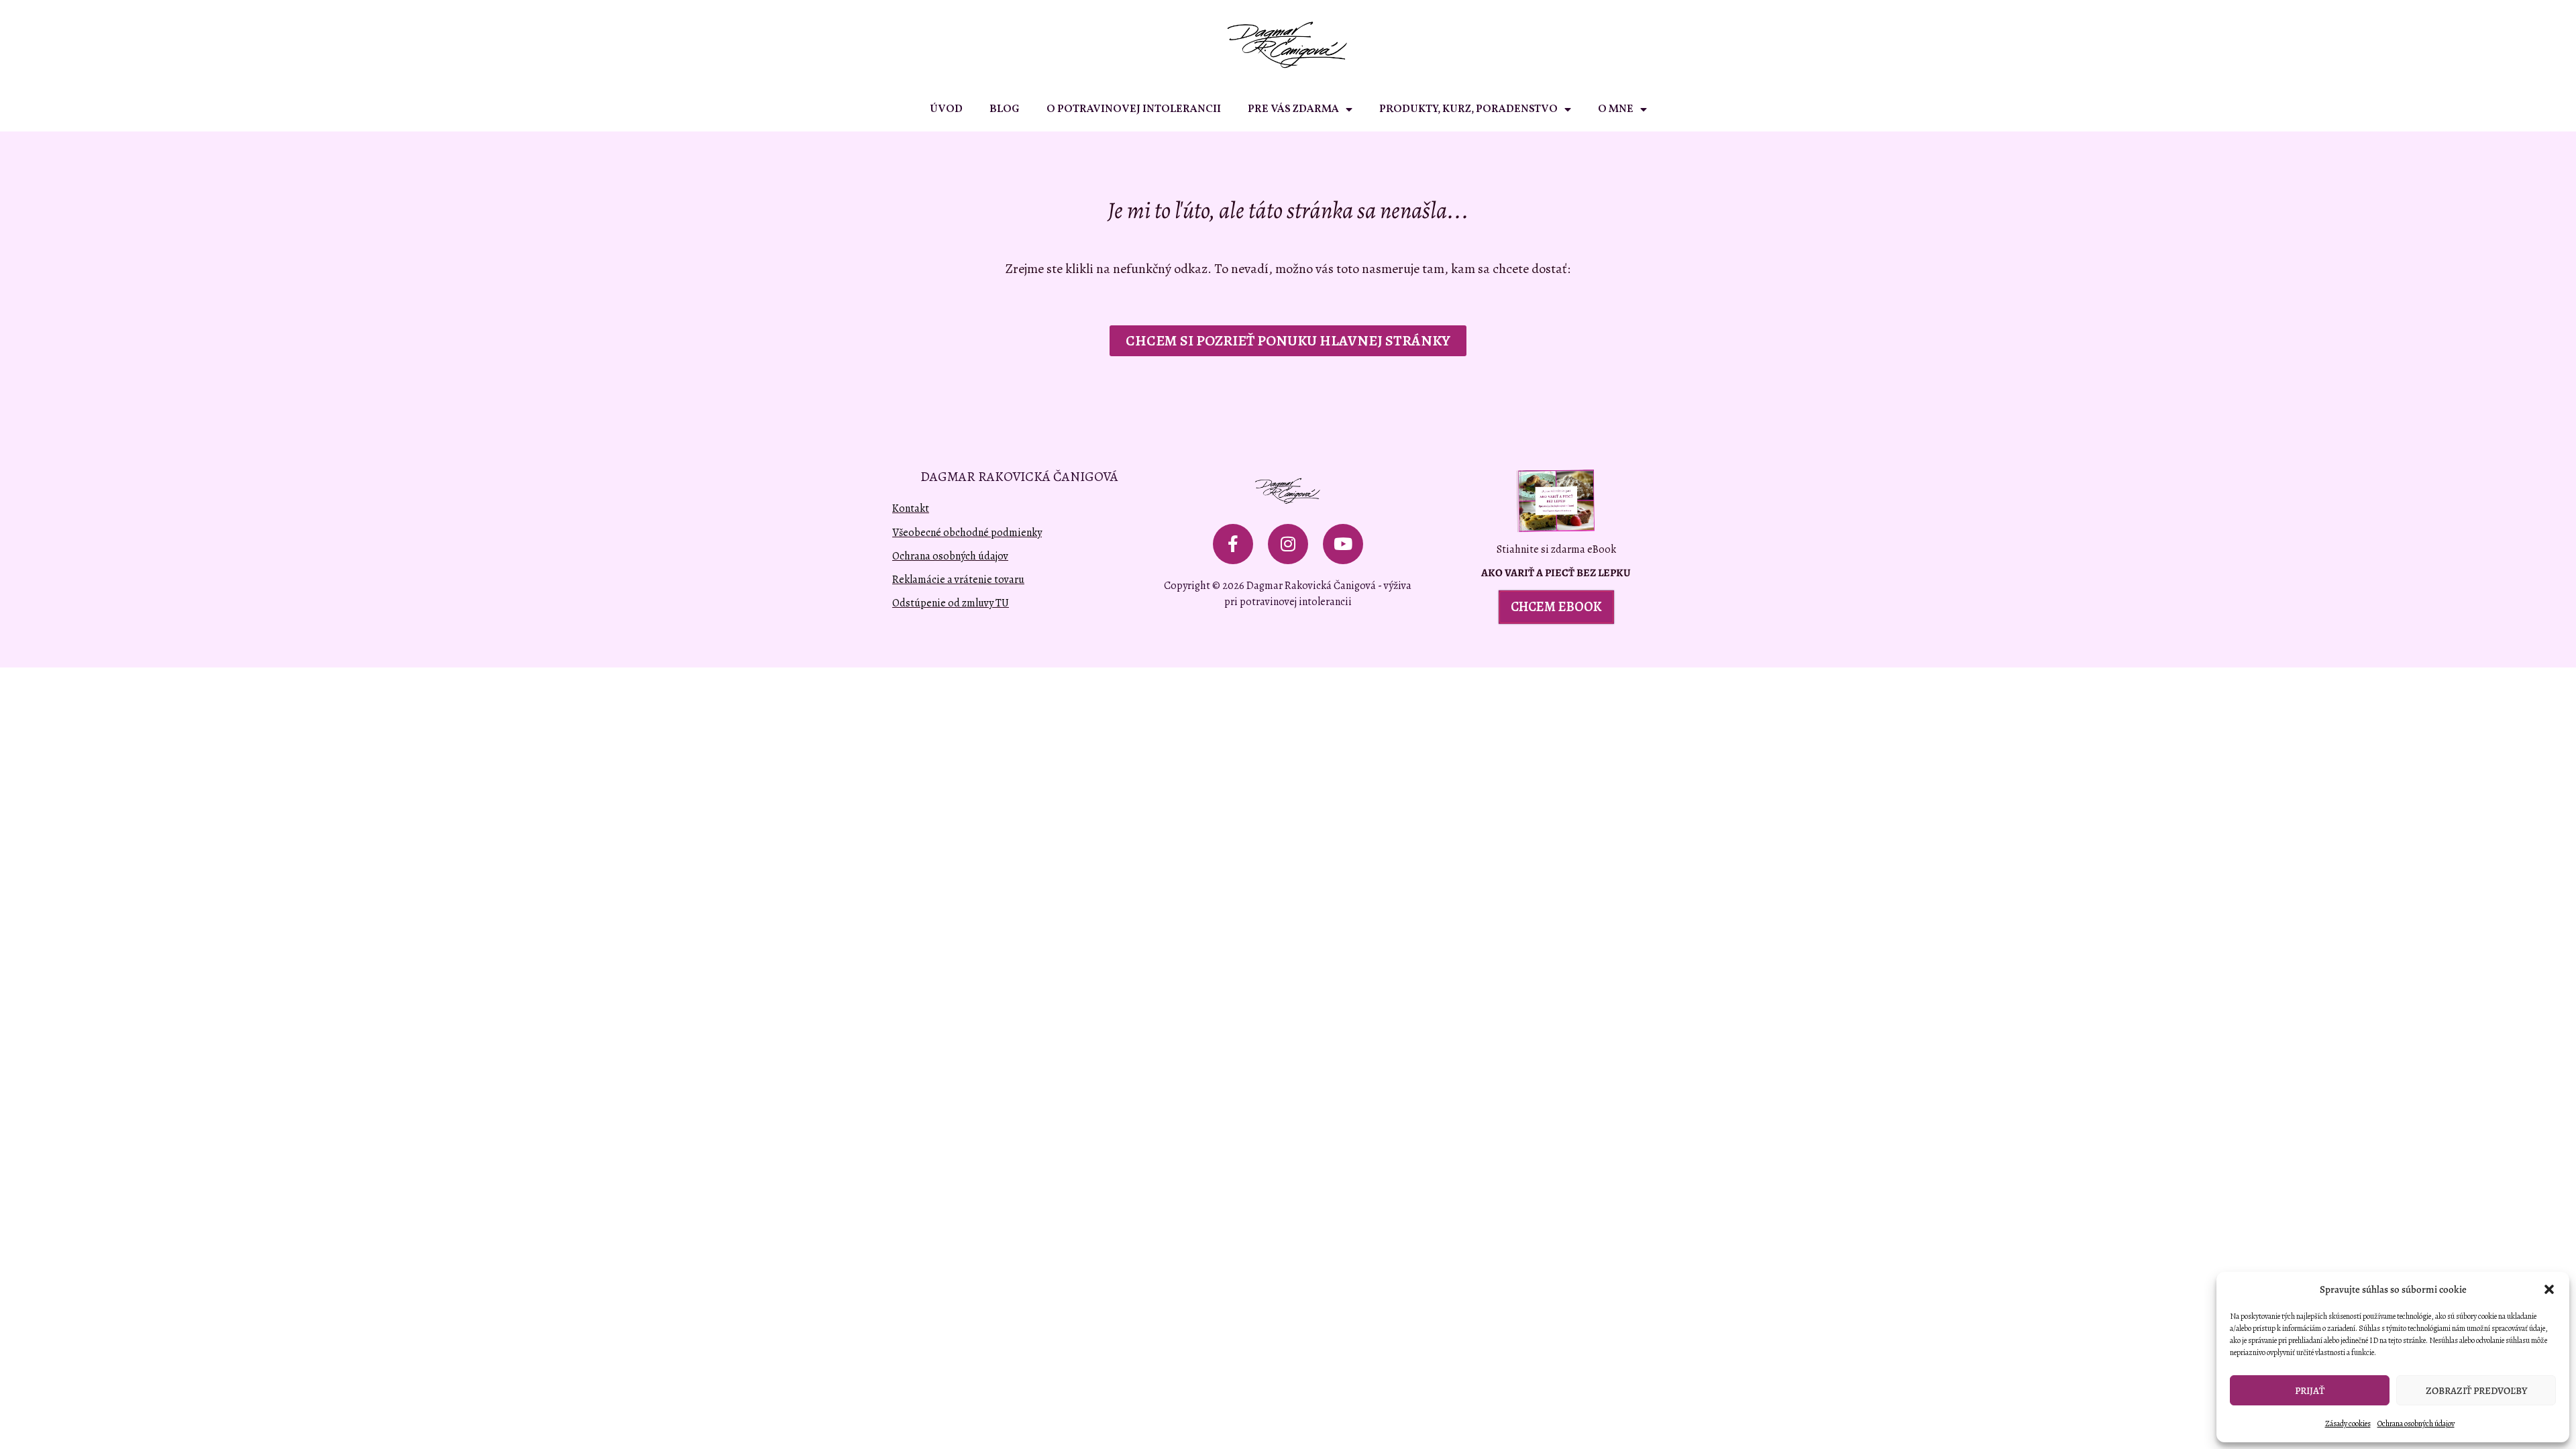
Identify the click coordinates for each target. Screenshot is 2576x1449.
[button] (2549, 1289)
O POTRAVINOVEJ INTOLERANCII (1134, 109)
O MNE (1616, 109)
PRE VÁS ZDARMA (1293, 109)
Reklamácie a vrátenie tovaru (958, 580)
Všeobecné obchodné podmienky (967, 533)
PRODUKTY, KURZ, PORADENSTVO (1468, 109)
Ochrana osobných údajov (2416, 1424)
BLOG (1005, 109)
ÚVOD (946, 109)
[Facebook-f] (1233, 544)
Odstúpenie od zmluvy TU (951, 603)
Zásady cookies (2348, 1424)
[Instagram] (1288, 544)
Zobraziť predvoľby (2476, 1391)
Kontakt (911, 508)
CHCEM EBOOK (1556, 607)
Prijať (2310, 1391)
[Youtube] (1343, 544)
